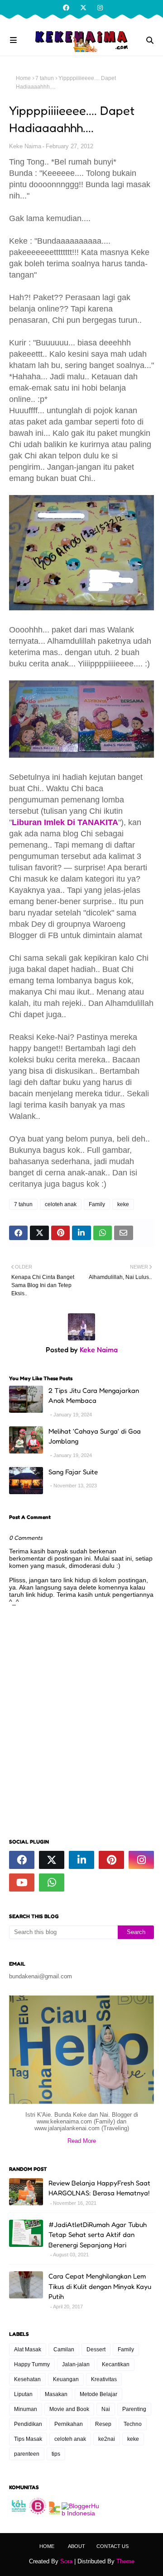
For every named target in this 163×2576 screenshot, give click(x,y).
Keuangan (66, 2379)
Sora (66, 2561)
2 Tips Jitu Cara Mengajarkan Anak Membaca (94, 1396)
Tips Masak (28, 2439)
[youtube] (22, 1882)
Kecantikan (116, 2364)
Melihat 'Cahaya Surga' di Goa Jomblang (95, 1436)
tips (56, 2454)
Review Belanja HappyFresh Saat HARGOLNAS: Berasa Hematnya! (99, 2188)
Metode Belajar (98, 2394)
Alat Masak (28, 2350)
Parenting (134, 2409)
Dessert (96, 2350)
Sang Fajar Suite (73, 1472)
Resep (103, 2424)
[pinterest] (111, 1860)
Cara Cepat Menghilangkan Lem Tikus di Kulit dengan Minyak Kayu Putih (100, 2286)
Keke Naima (25, 146)
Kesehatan (27, 2379)
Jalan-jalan (76, 2364)
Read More (82, 2141)
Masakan (56, 2394)
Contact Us (113, 2546)
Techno (133, 2424)
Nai (106, 2409)
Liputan (23, 2394)
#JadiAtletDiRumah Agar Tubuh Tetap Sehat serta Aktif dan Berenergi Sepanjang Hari (98, 2235)
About (77, 2546)
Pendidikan (28, 2424)
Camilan (64, 2350)
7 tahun (45, 78)
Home (23, 78)
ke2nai (107, 2439)
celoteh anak (61, 1204)
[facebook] (66, 8)
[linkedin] (81, 1860)
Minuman (26, 2409)
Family (97, 1204)
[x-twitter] (83, 8)
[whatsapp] (52, 1882)
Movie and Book (69, 2409)
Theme (125, 2561)
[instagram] (99, 8)
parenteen (27, 2454)
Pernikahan (69, 2424)
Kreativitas (104, 2379)
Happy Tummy (32, 2364)
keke (123, 1204)
